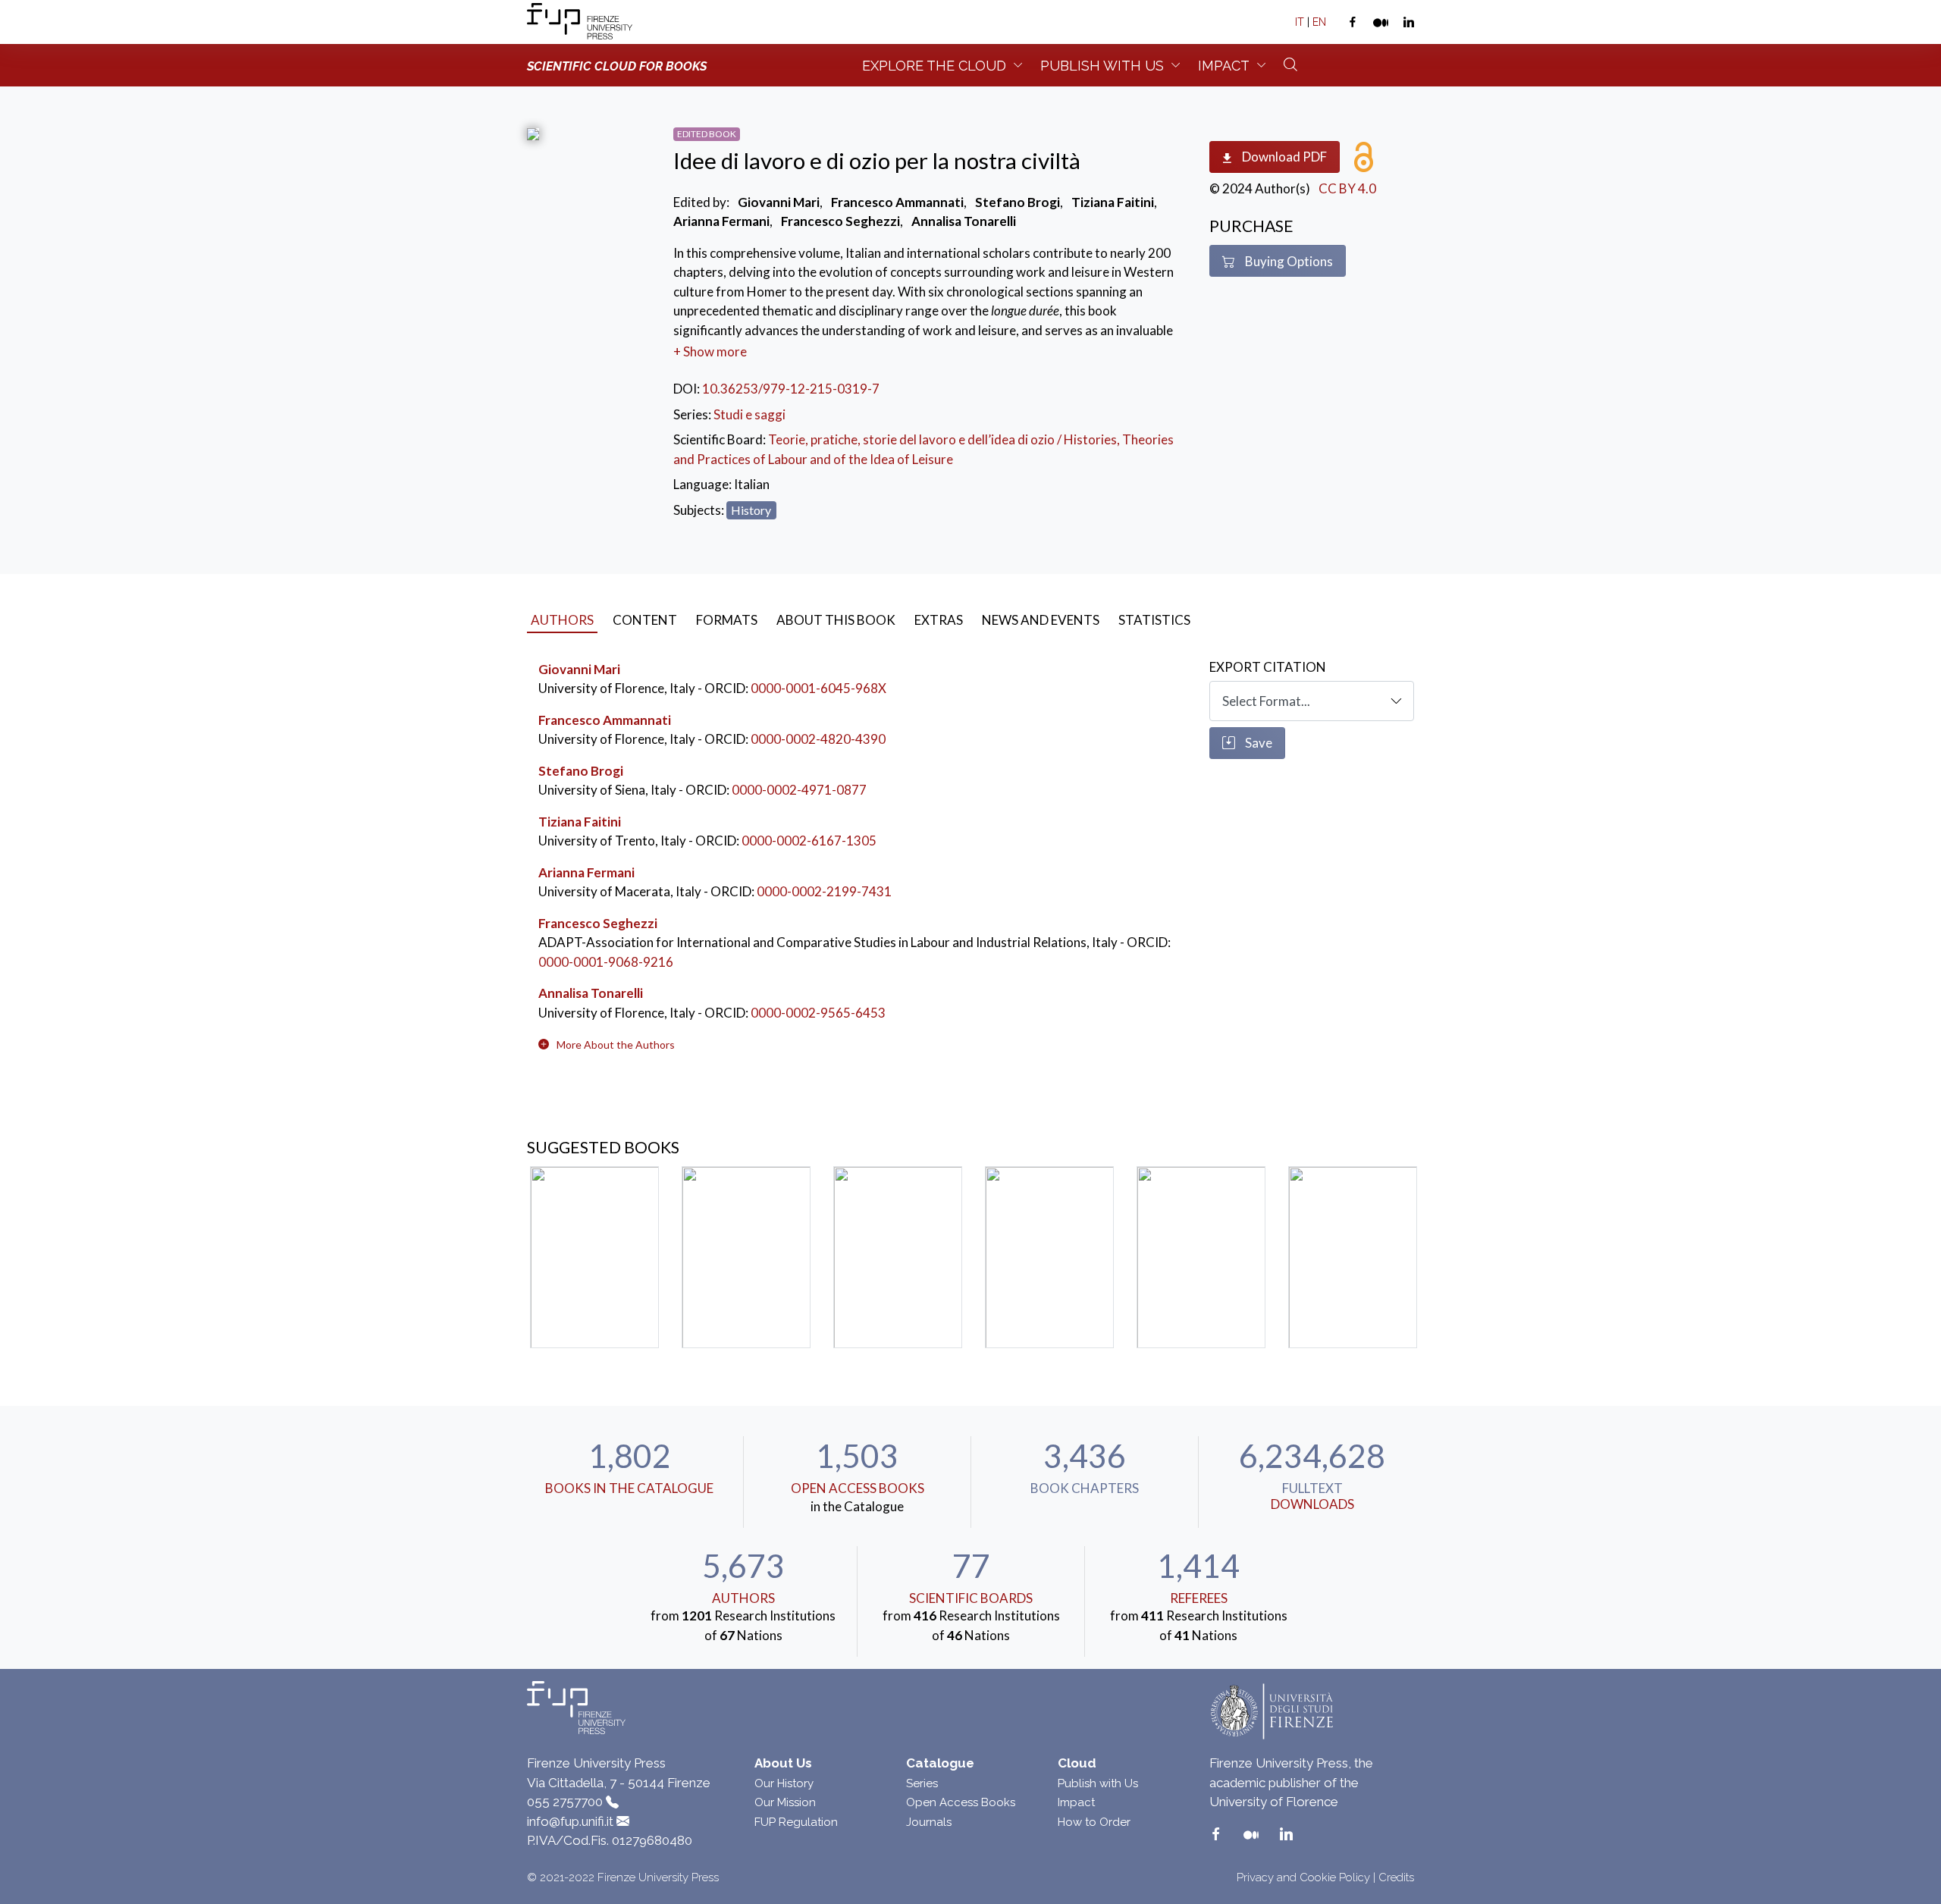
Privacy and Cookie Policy (1303, 1877)
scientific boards (971, 1598)
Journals (929, 1822)
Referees (1199, 1598)
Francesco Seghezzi (598, 923)
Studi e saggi (749, 414)
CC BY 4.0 (1347, 188)
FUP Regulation (796, 1822)
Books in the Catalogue (629, 1488)
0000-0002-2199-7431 (824, 891)
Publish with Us (1098, 1783)
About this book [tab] (836, 620)
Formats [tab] (727, 620)
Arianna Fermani (586, 872)
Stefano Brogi (581, 771)
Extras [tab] (939, 620)
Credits (1396, 1877)
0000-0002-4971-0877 (799, 790)
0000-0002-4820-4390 (818, 739)
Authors (743, 1598)
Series (922, 1783)
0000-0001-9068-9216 (606, 962)
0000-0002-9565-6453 (818, 1013)
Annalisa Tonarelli (591, 993)
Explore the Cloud (934, 66)
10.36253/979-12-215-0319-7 (791, 389)
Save (1257, 743)
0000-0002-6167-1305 (809, 841)
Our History (784, 1783)
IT (1300, 22)
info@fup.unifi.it (570, 1821)
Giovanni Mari (579, 669)
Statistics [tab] (1154, 620)
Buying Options (1288, 261)
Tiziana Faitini (580, 822)
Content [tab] (645, 620)
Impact (1224, 66)
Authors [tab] (562, 620)
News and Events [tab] (1041, 620)
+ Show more (710, 351)
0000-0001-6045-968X (818, 688)
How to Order (1094, 1822)
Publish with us (1102, 66)
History (751, 510)
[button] (616, 1045)
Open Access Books (858, 1488)
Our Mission (785, 1802)
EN (1319, 22)
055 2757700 (565, 1802)
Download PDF (1283, 157)
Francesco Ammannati (605, 720)
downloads (1312, 1504)
